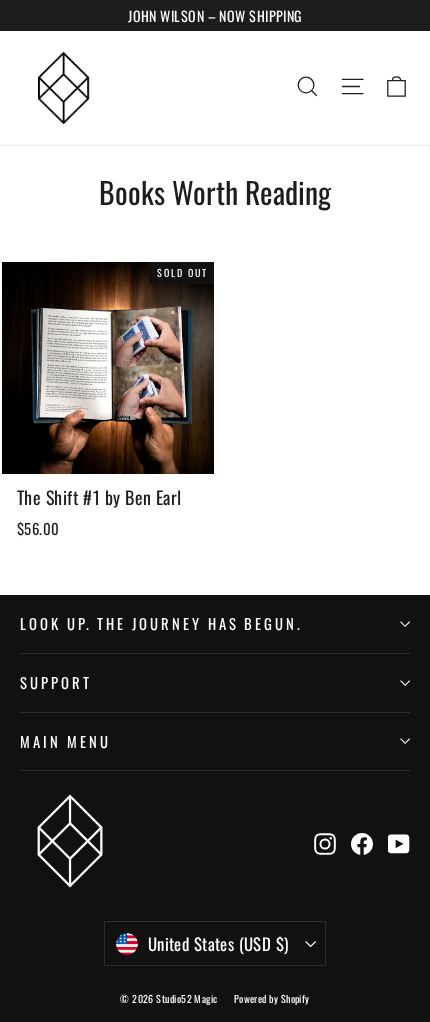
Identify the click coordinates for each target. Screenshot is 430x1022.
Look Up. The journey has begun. (161, 623)
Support (56, 682)
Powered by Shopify (272, 998)
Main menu (65, 741)
